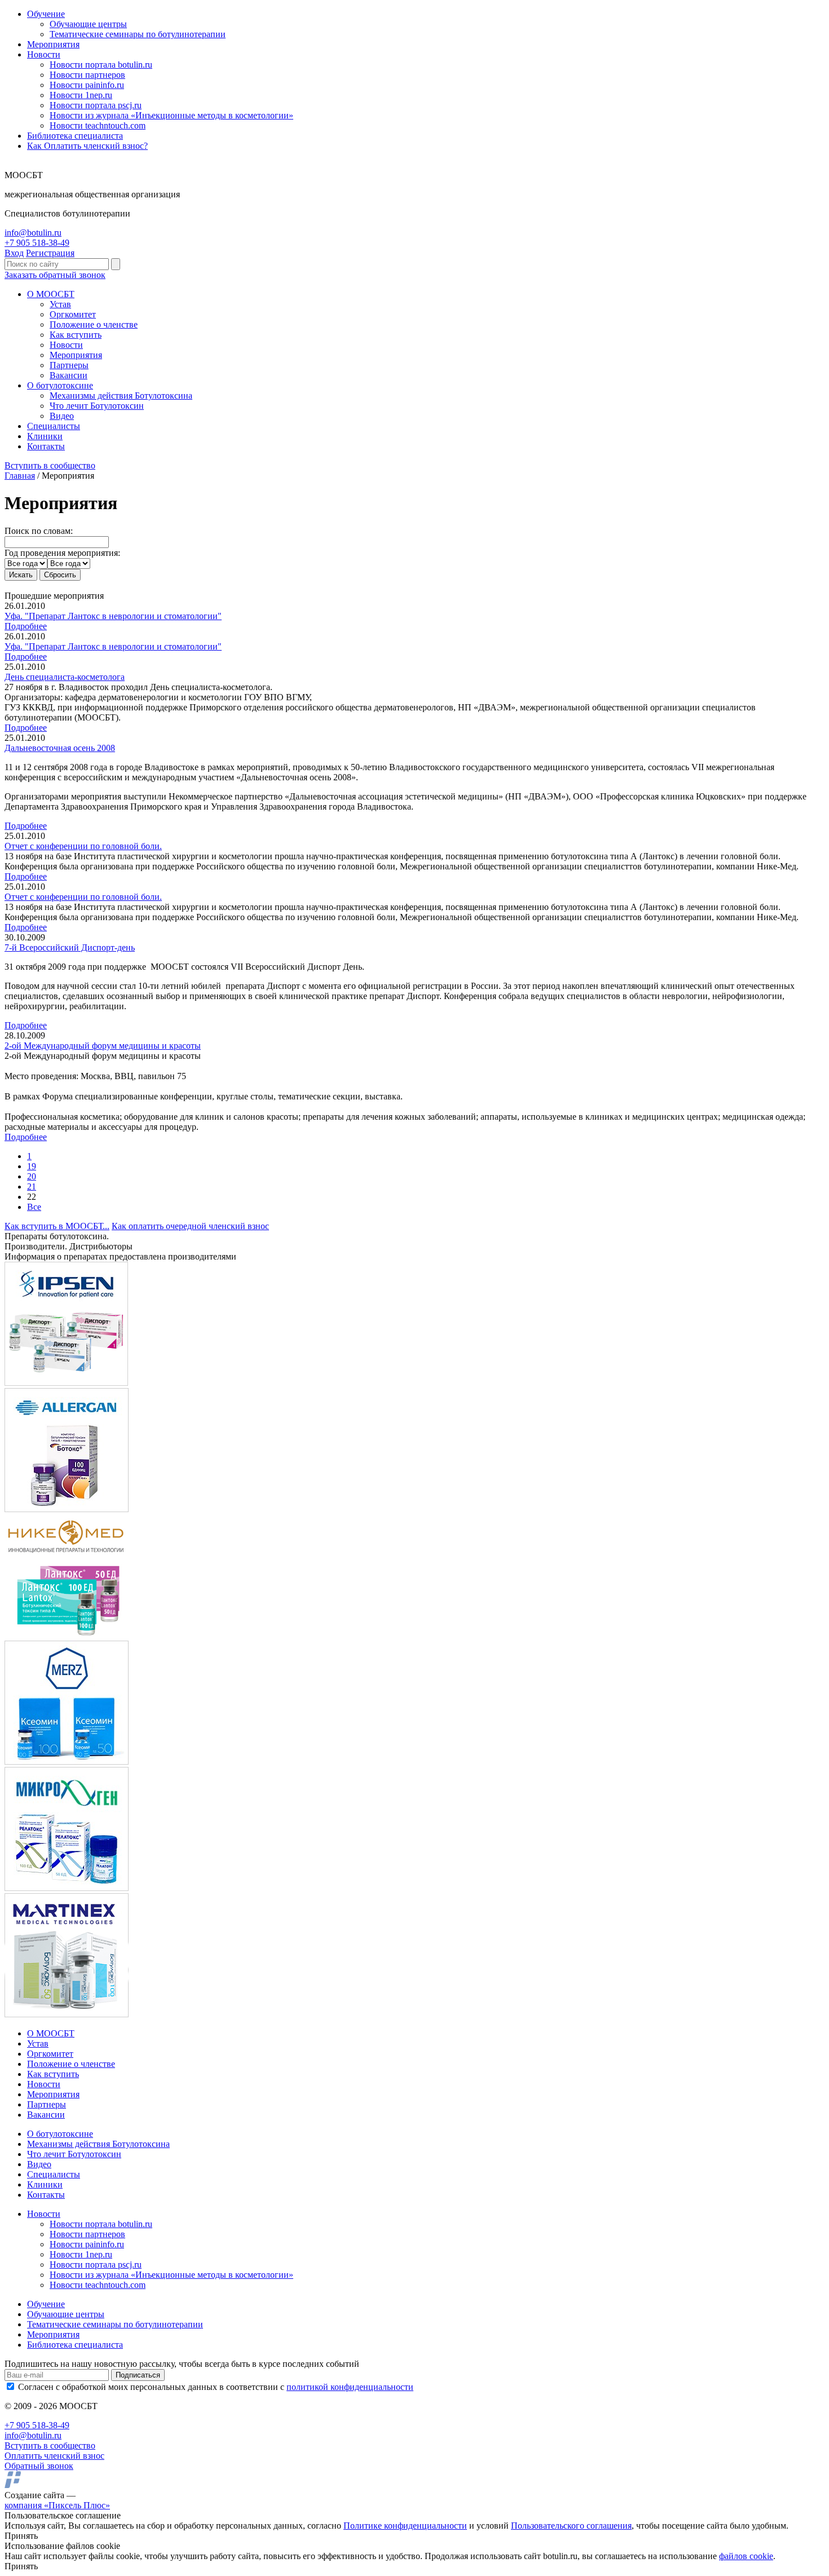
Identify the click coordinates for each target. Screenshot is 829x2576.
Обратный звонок (39, 2466)
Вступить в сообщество (50, 465)
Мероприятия (53, 44)
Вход (14, 253)
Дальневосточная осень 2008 (60, 748)
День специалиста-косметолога (65, 677)
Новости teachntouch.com (98, 125)
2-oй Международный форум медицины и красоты (103, 1046)
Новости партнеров (87, 75)
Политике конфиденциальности (405, 2526)
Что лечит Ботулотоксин (97, 406)
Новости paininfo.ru (87, 85)
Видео (62, 416)
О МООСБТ (51, 294)
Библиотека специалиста (75, 136)
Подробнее (26, 626)
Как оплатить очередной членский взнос (190, 1226)
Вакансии (69, 375)
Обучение (46, 14)
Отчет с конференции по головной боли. (83, 846)
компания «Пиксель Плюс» (57, 2505)
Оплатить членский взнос (54, 2456)
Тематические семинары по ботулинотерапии (138, 34)
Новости (44, 54)
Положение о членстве (94, 324)
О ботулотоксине (60, 385)
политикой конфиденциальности (350, 2387)
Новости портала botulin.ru (101, 65)
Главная (20, 476)
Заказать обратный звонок (55, 275)
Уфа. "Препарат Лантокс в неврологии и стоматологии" (113, 616)
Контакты (46, 446)
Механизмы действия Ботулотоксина (121, 396)
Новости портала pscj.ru (96, 105)
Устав (60, 304)
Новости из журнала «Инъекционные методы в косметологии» (171, 115)
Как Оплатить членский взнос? (87, 146)
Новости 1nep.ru (81, 95)
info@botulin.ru (33, 233)
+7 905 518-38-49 (37, 243)
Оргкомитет (73, 314)
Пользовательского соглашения (571, 2526)
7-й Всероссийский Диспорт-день (70, 947)
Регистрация (50, 253)
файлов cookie (746, 2556)
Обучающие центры (88, 24)
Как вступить (76, 335)
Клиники (45, 436)
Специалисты (54, 426)
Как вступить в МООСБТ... (57, 1226)
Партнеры (69, 365)
